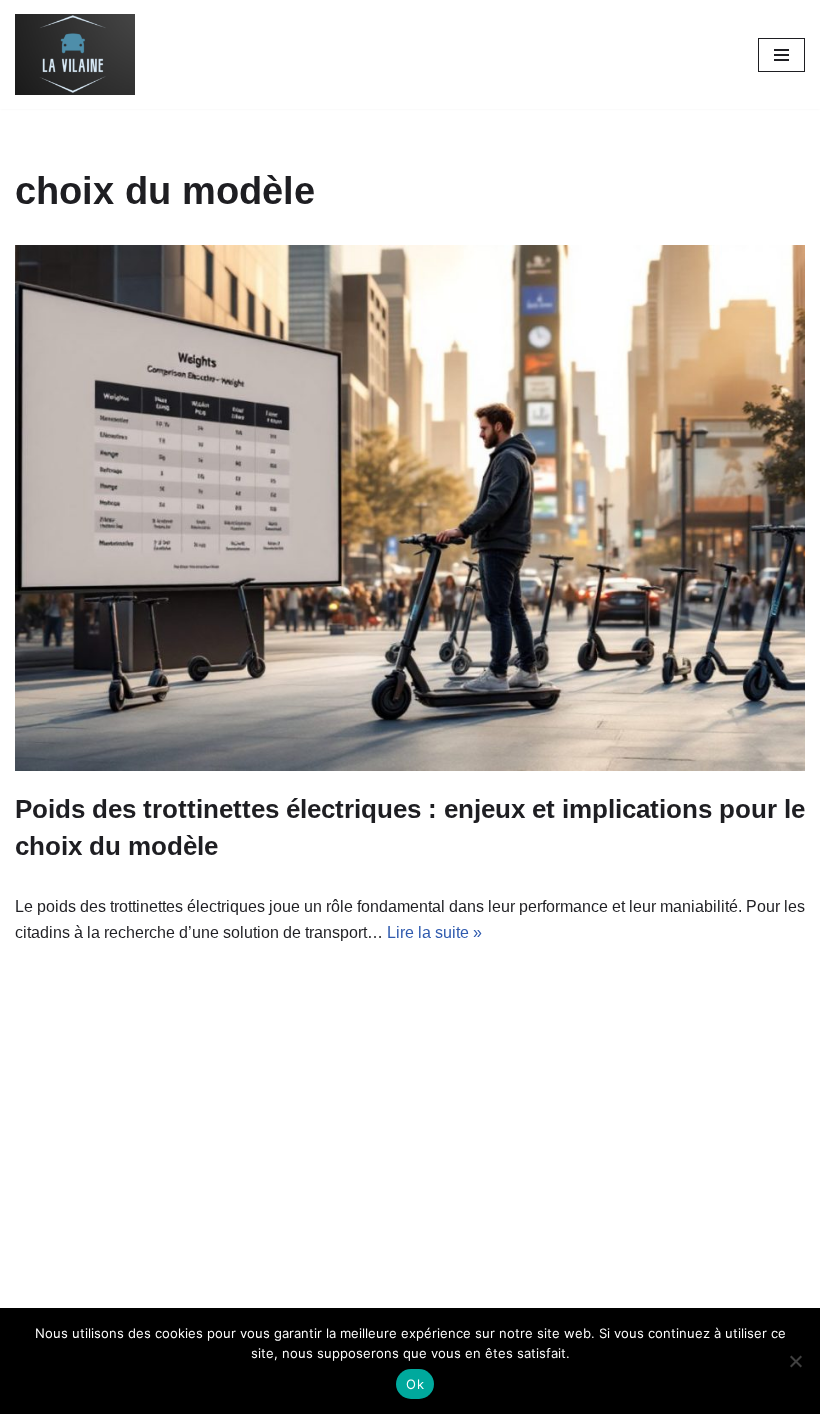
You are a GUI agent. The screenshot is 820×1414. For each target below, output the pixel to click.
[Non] (795, 1361)
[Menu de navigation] (781, 55)
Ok (415, 1384)
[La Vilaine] (75, 54)
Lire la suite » (434, 932)
